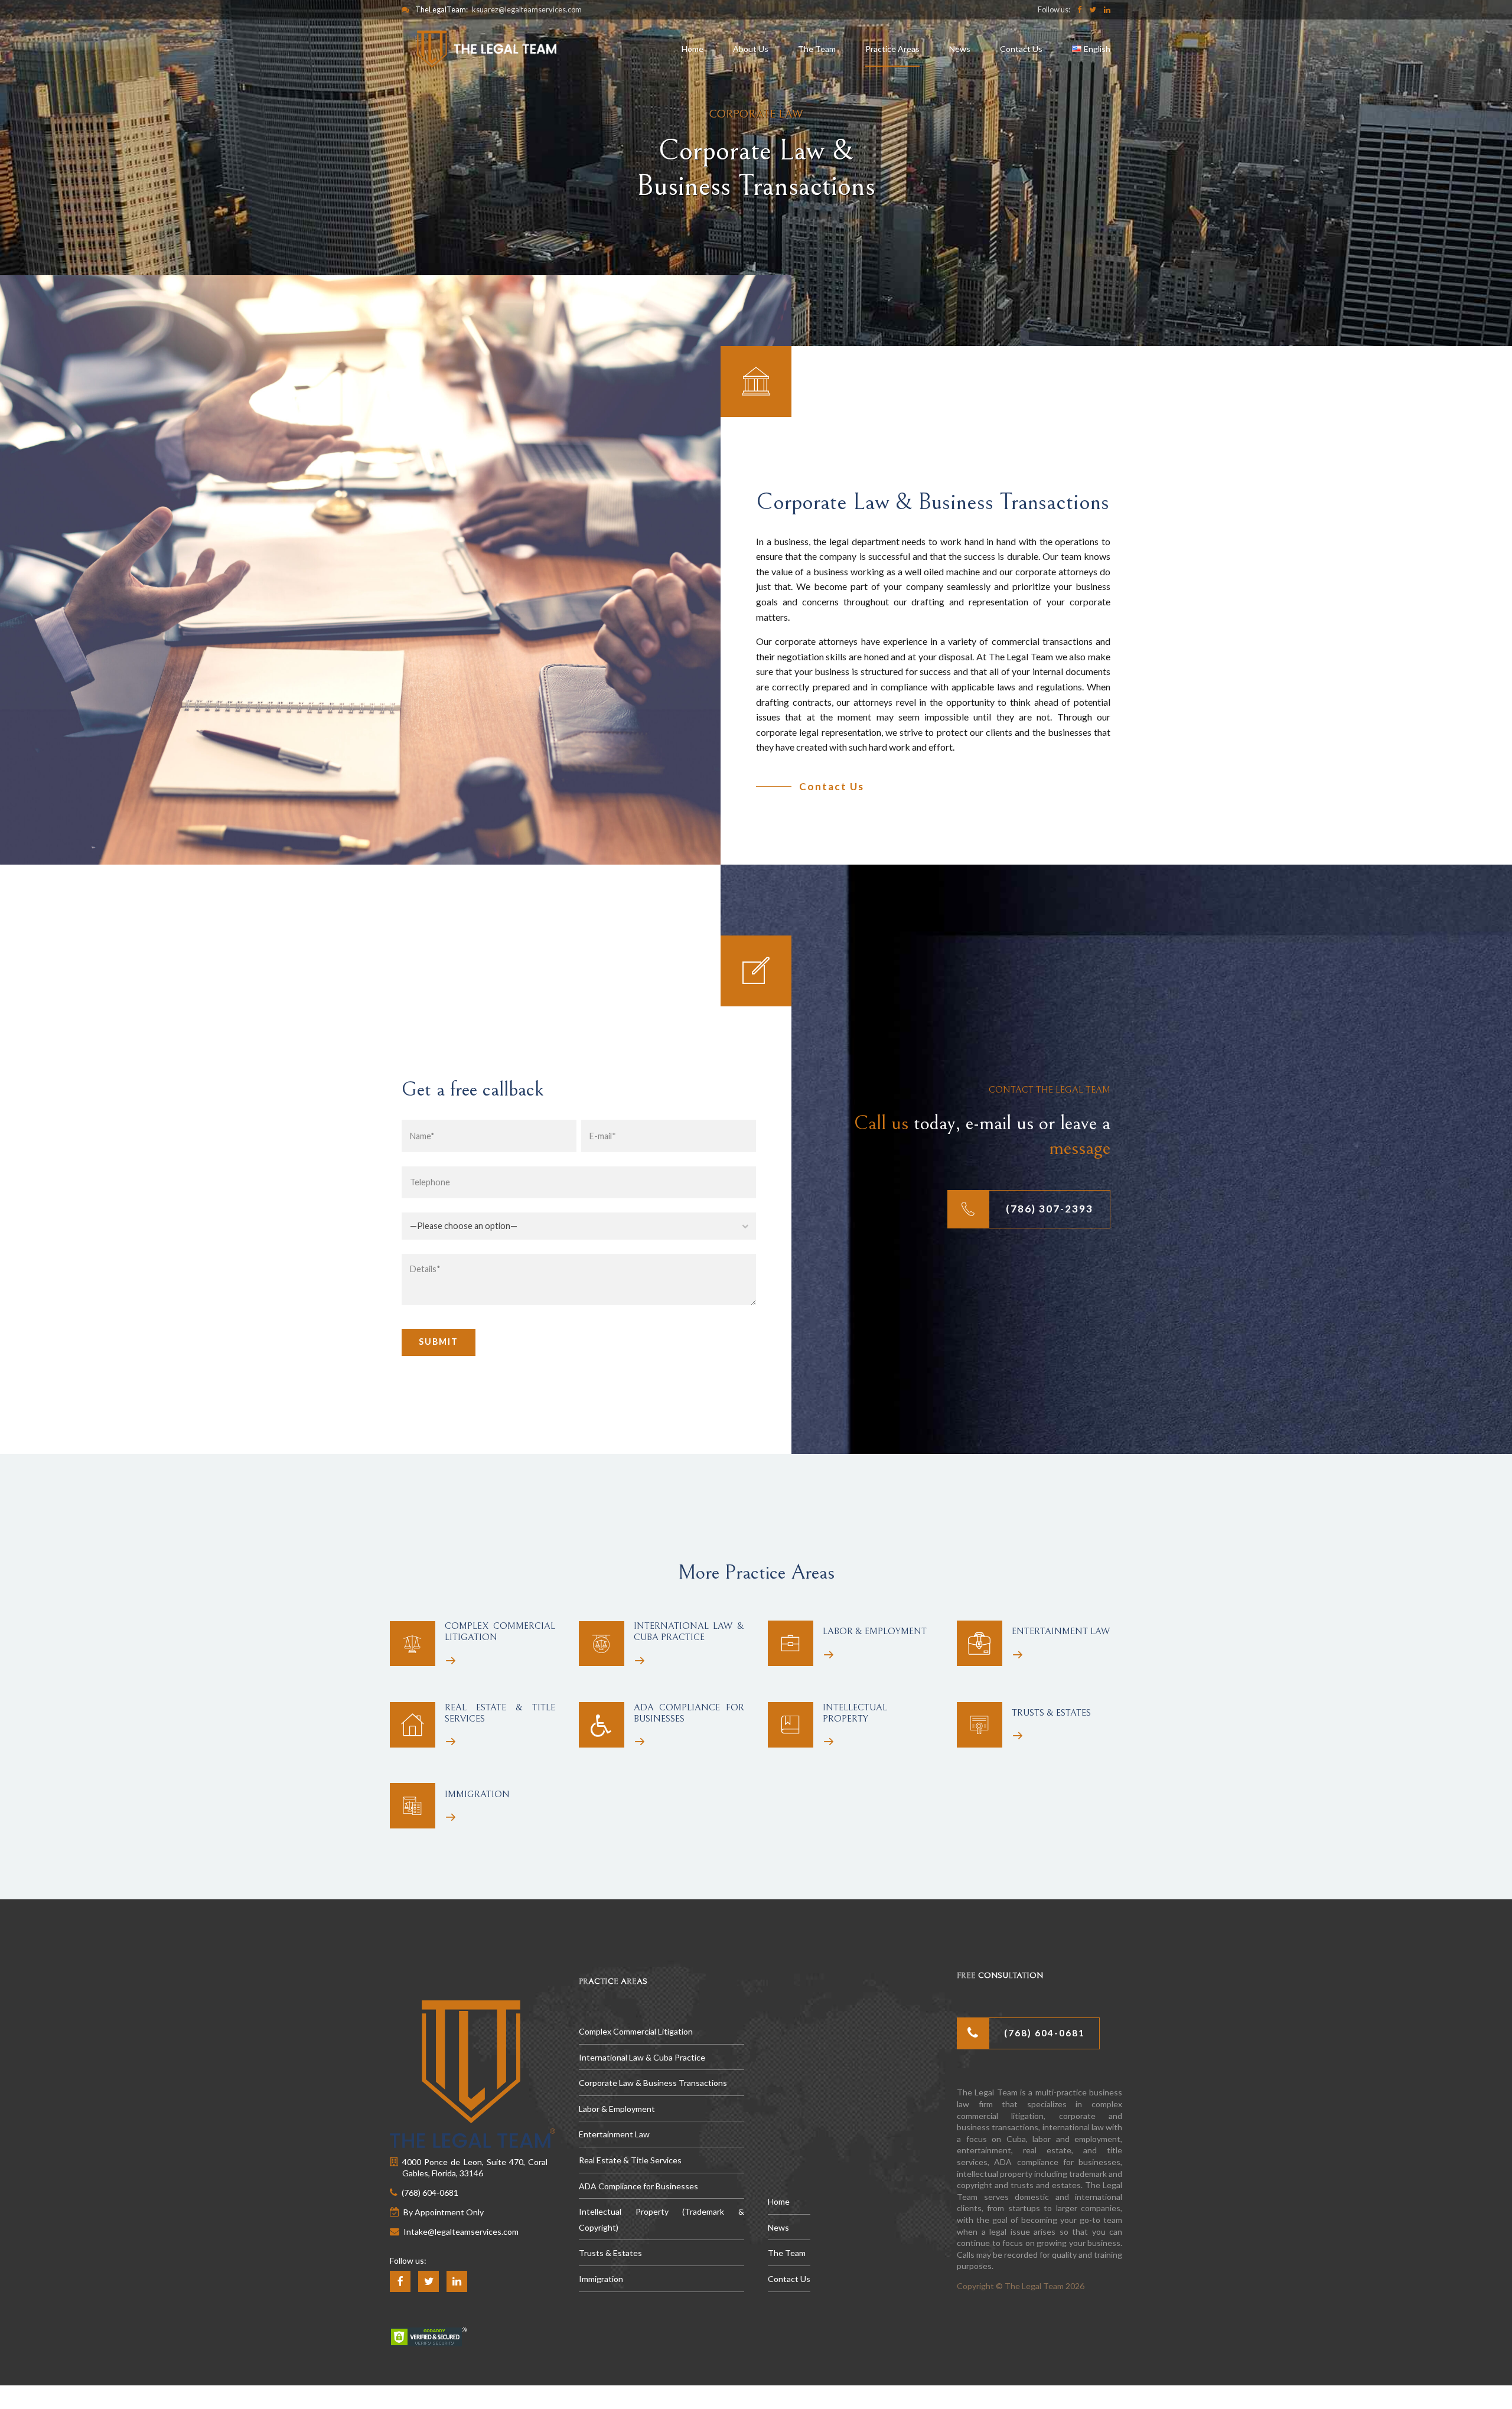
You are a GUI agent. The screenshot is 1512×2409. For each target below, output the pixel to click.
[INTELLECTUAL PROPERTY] (791, 1725)
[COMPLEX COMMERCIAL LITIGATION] (413, 1644)
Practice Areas (892, 49)
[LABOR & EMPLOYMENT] (791, 1643)
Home (693, 49)
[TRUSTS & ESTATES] (980, 1725)
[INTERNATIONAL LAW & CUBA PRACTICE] (602, 1644)
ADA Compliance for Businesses (638, 2186)
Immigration (601, 2279)
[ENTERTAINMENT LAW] (980, 1643)
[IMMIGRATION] (413, 1806)
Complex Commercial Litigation (636, 2031)
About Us (751, 49)
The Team (817, 49)
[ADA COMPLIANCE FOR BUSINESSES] (602, 1725)
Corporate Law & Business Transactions (653, 2083)
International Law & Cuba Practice (642, 2057)
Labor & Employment (617, 2109)
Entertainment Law (614, 2134)
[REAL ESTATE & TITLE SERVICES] (413, 1725)
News (960, 49)
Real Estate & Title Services (630, 2160)
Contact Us (1021, 49)
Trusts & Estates (610, 2253)
